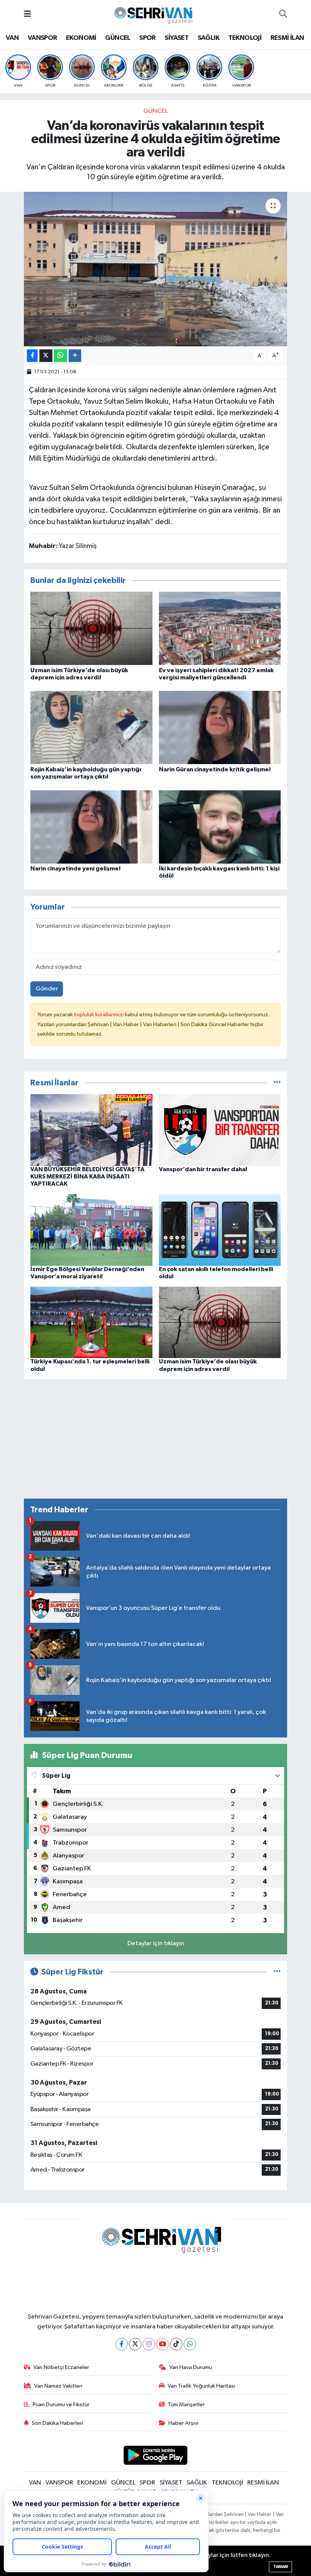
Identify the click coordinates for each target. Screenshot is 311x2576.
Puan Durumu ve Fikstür (61, 2405)
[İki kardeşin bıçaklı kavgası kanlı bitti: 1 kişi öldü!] (220, 827)
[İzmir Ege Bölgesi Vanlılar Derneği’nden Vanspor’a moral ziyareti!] (91, 1230)
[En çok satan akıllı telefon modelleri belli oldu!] (220, 1230)
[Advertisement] (156, 1439)
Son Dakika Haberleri (57, 2423)
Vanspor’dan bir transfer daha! (203, 1169)
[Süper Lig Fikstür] (277, 1972)
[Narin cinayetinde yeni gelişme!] (91, 827)
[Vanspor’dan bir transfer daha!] (220, 1130)
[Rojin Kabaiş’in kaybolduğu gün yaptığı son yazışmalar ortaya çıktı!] (91, 727)
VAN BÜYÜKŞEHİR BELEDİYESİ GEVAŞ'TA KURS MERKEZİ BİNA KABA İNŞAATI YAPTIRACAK (87, 1177)
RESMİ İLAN (287, 38)
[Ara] (283, 14)
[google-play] (156, 2455)
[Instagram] (149, 2344)
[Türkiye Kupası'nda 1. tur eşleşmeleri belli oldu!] (91, 1322)
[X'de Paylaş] (46, 356)
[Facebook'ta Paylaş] (32, 356)
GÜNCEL (118, 38)
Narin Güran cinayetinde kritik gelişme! (215, 769)
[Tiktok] (176, 2344)
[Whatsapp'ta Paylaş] (60, 356)
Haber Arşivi (183, 2423)
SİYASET (177, 38)
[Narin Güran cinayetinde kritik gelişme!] (220, 727)
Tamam (280, 2567)
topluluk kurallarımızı (99, 1015)
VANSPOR (42, 38)
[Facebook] (122, 2344)
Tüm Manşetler (186, 2405)
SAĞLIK (208, 38)
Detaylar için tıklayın (156, 1943)
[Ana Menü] (27, 14)
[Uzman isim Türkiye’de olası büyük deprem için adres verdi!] (91, 628)
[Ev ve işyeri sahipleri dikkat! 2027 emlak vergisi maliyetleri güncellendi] (220, 628)
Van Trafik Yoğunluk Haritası (201, 2386)
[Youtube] (163, 2344)
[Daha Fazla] (75, 356)
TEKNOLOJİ (245, 38)
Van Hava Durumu (191, 2367)
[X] (135, 2344)
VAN (12, 38)
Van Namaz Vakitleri (58, 2386)
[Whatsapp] (190, 2344)
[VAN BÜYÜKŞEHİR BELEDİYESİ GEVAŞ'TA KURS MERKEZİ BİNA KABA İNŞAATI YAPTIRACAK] (91, 1130)
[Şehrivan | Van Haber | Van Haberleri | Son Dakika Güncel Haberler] (155, 14)
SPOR (148, 38)
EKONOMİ (81, 38)
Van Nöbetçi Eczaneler (61, 2367)
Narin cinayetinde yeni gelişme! (75, 869)
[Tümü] (277, 1083)
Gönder (47, 989)
